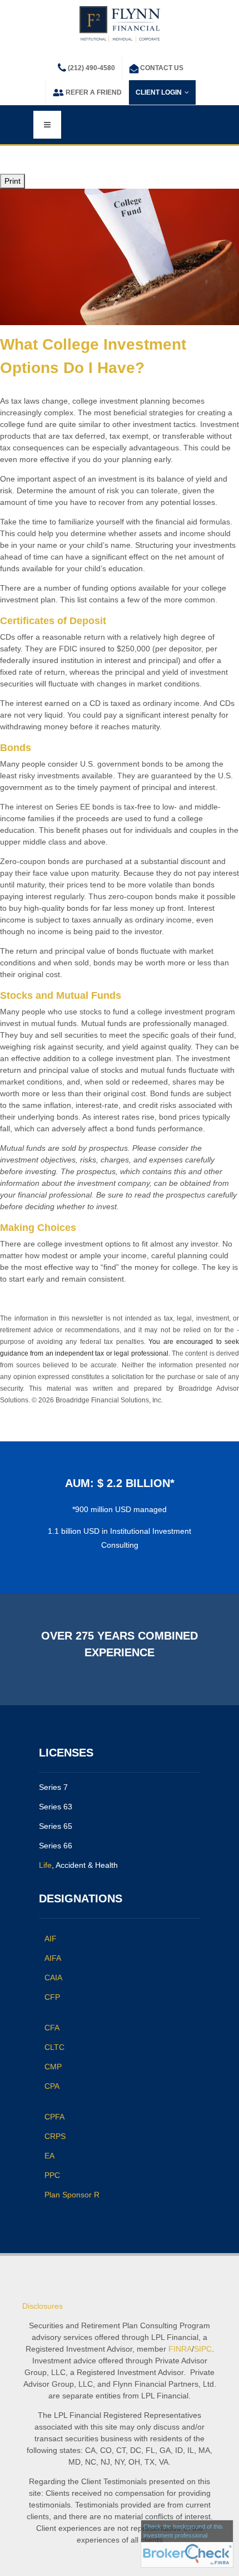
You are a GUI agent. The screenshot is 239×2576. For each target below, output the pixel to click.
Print (13, 181)
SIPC (203, 2349)
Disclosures (43, 2306)
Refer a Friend (94, 92)
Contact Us (162, 68)
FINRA (180, 2349)
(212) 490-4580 (91, 68)
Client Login (159, 92)
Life (45, 1865)
